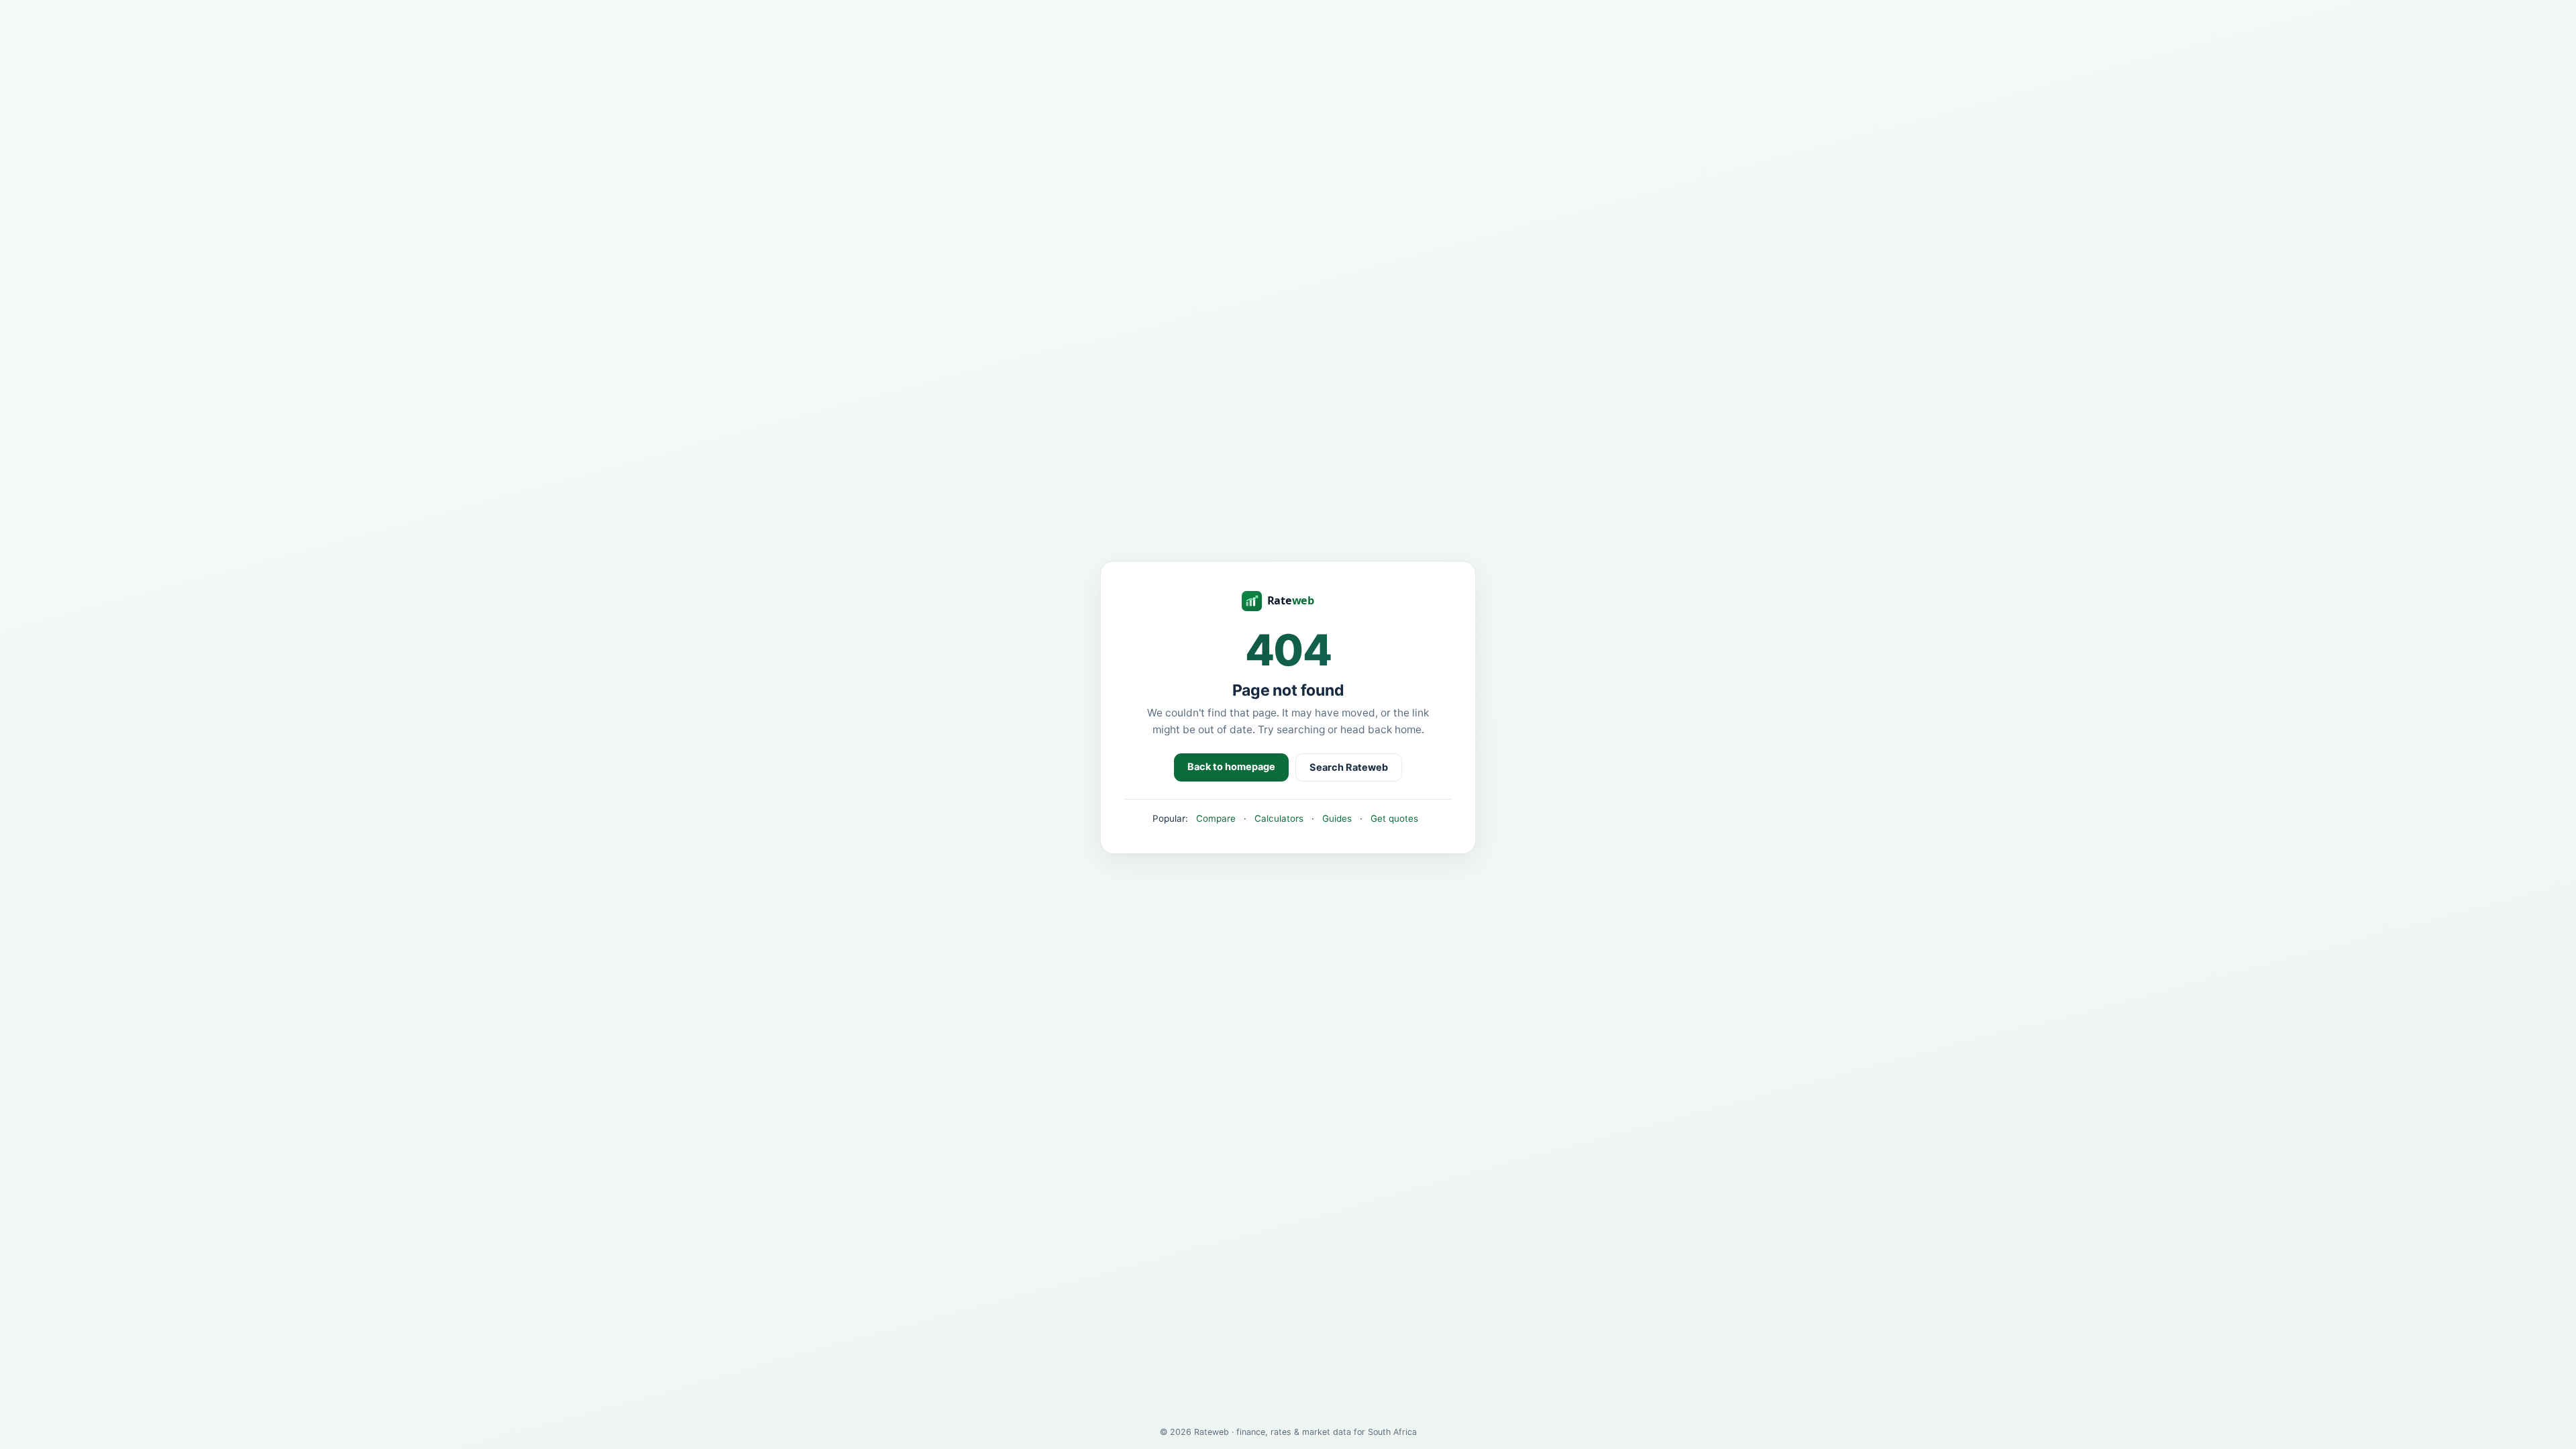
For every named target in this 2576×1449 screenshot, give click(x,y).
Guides (1337, 818)
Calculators (1279, 818)
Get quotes (1394, 818)
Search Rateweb (1349, 767)
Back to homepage (1231, 767)
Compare (1216, 818)
